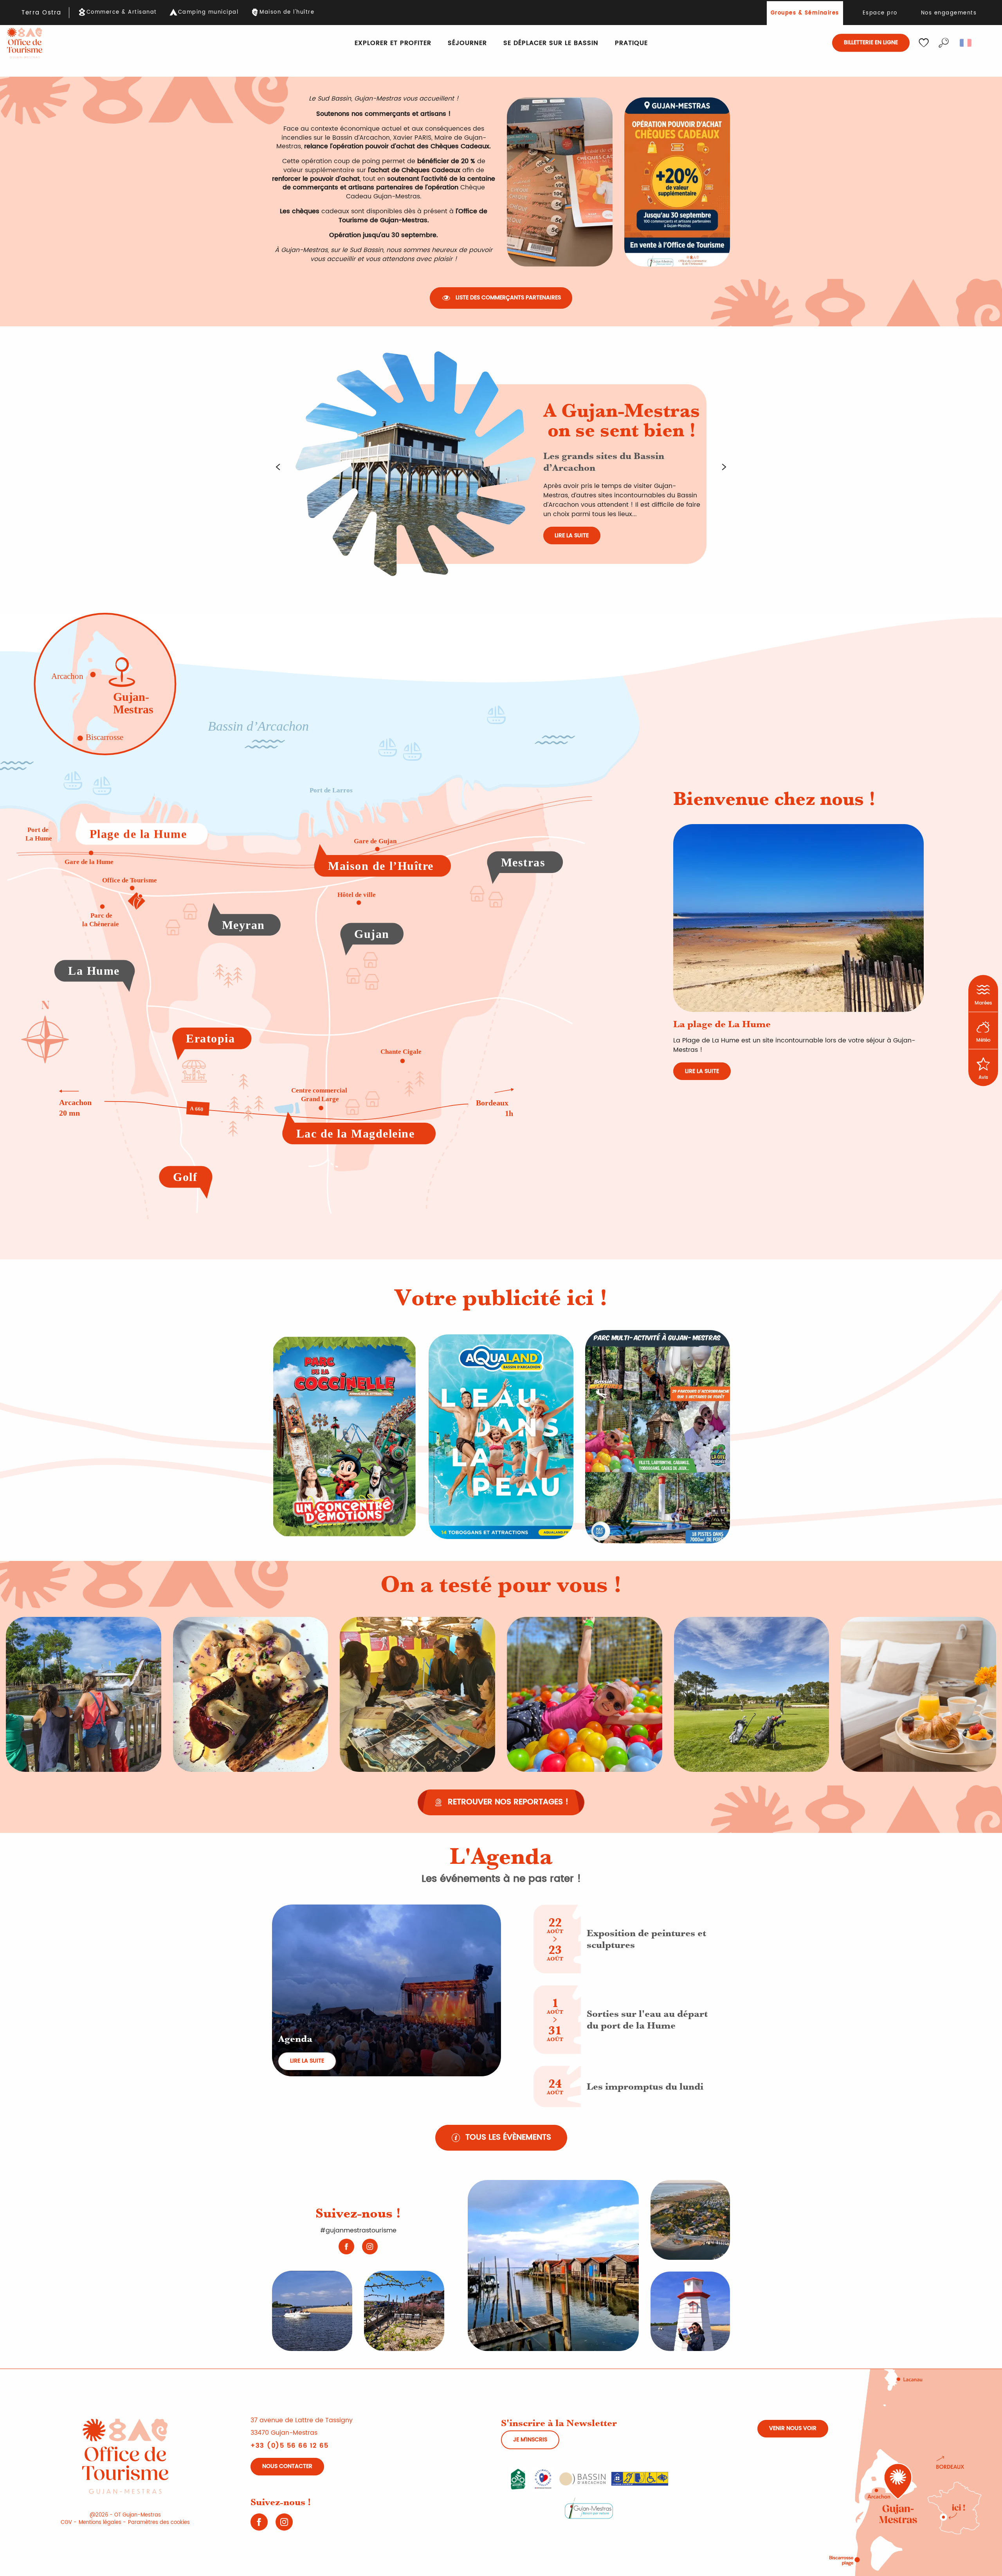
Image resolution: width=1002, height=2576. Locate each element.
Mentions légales (100, 2523)
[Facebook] (346, 2247)
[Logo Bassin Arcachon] (582, 2479)
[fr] (966, 43)
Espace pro (880, 13)
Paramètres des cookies (159, 2523)
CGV (66, 2523)
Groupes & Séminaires (805, 13)
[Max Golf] (658, 1437)
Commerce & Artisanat (122, 13)
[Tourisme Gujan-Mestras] (25, 43)
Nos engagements (949, 13)
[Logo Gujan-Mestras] (589, 2508)
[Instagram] (370, 2247)
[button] (944, 43)
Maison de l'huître (287, 13)
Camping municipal (208, 13)
